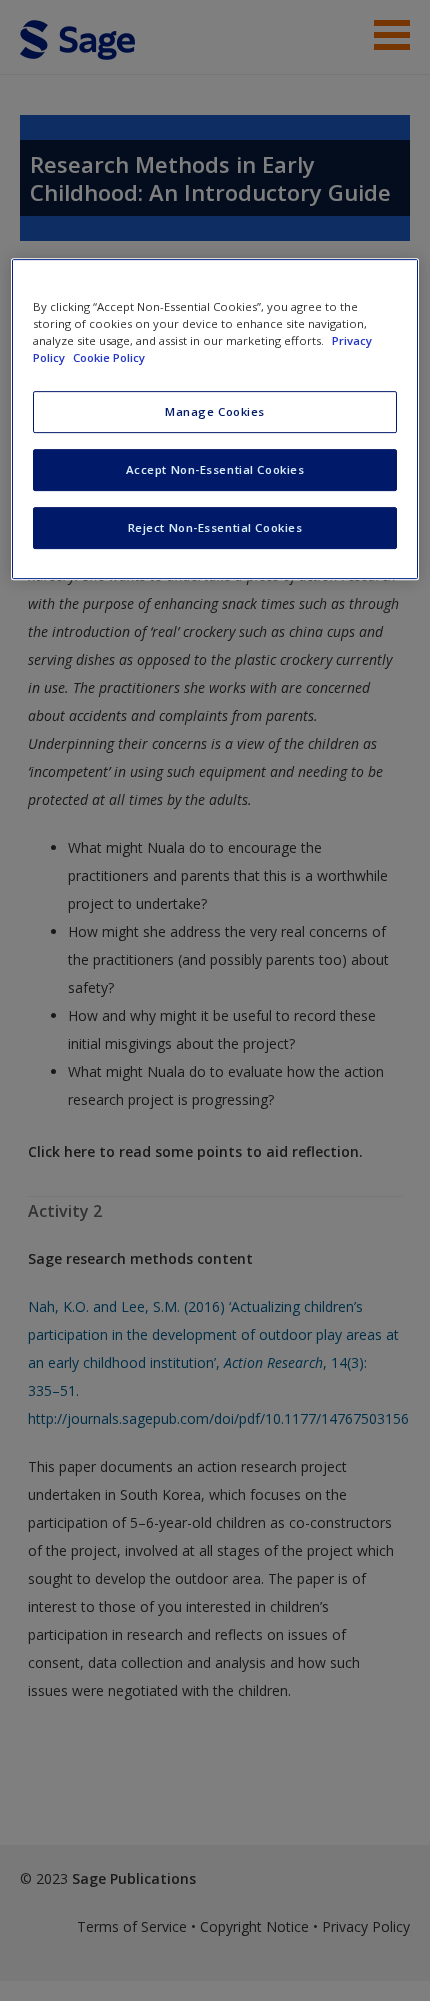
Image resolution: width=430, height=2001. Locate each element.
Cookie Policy (109, 357)
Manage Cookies (215, 412)
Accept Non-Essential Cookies (215, 469)
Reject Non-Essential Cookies (215, 527)
